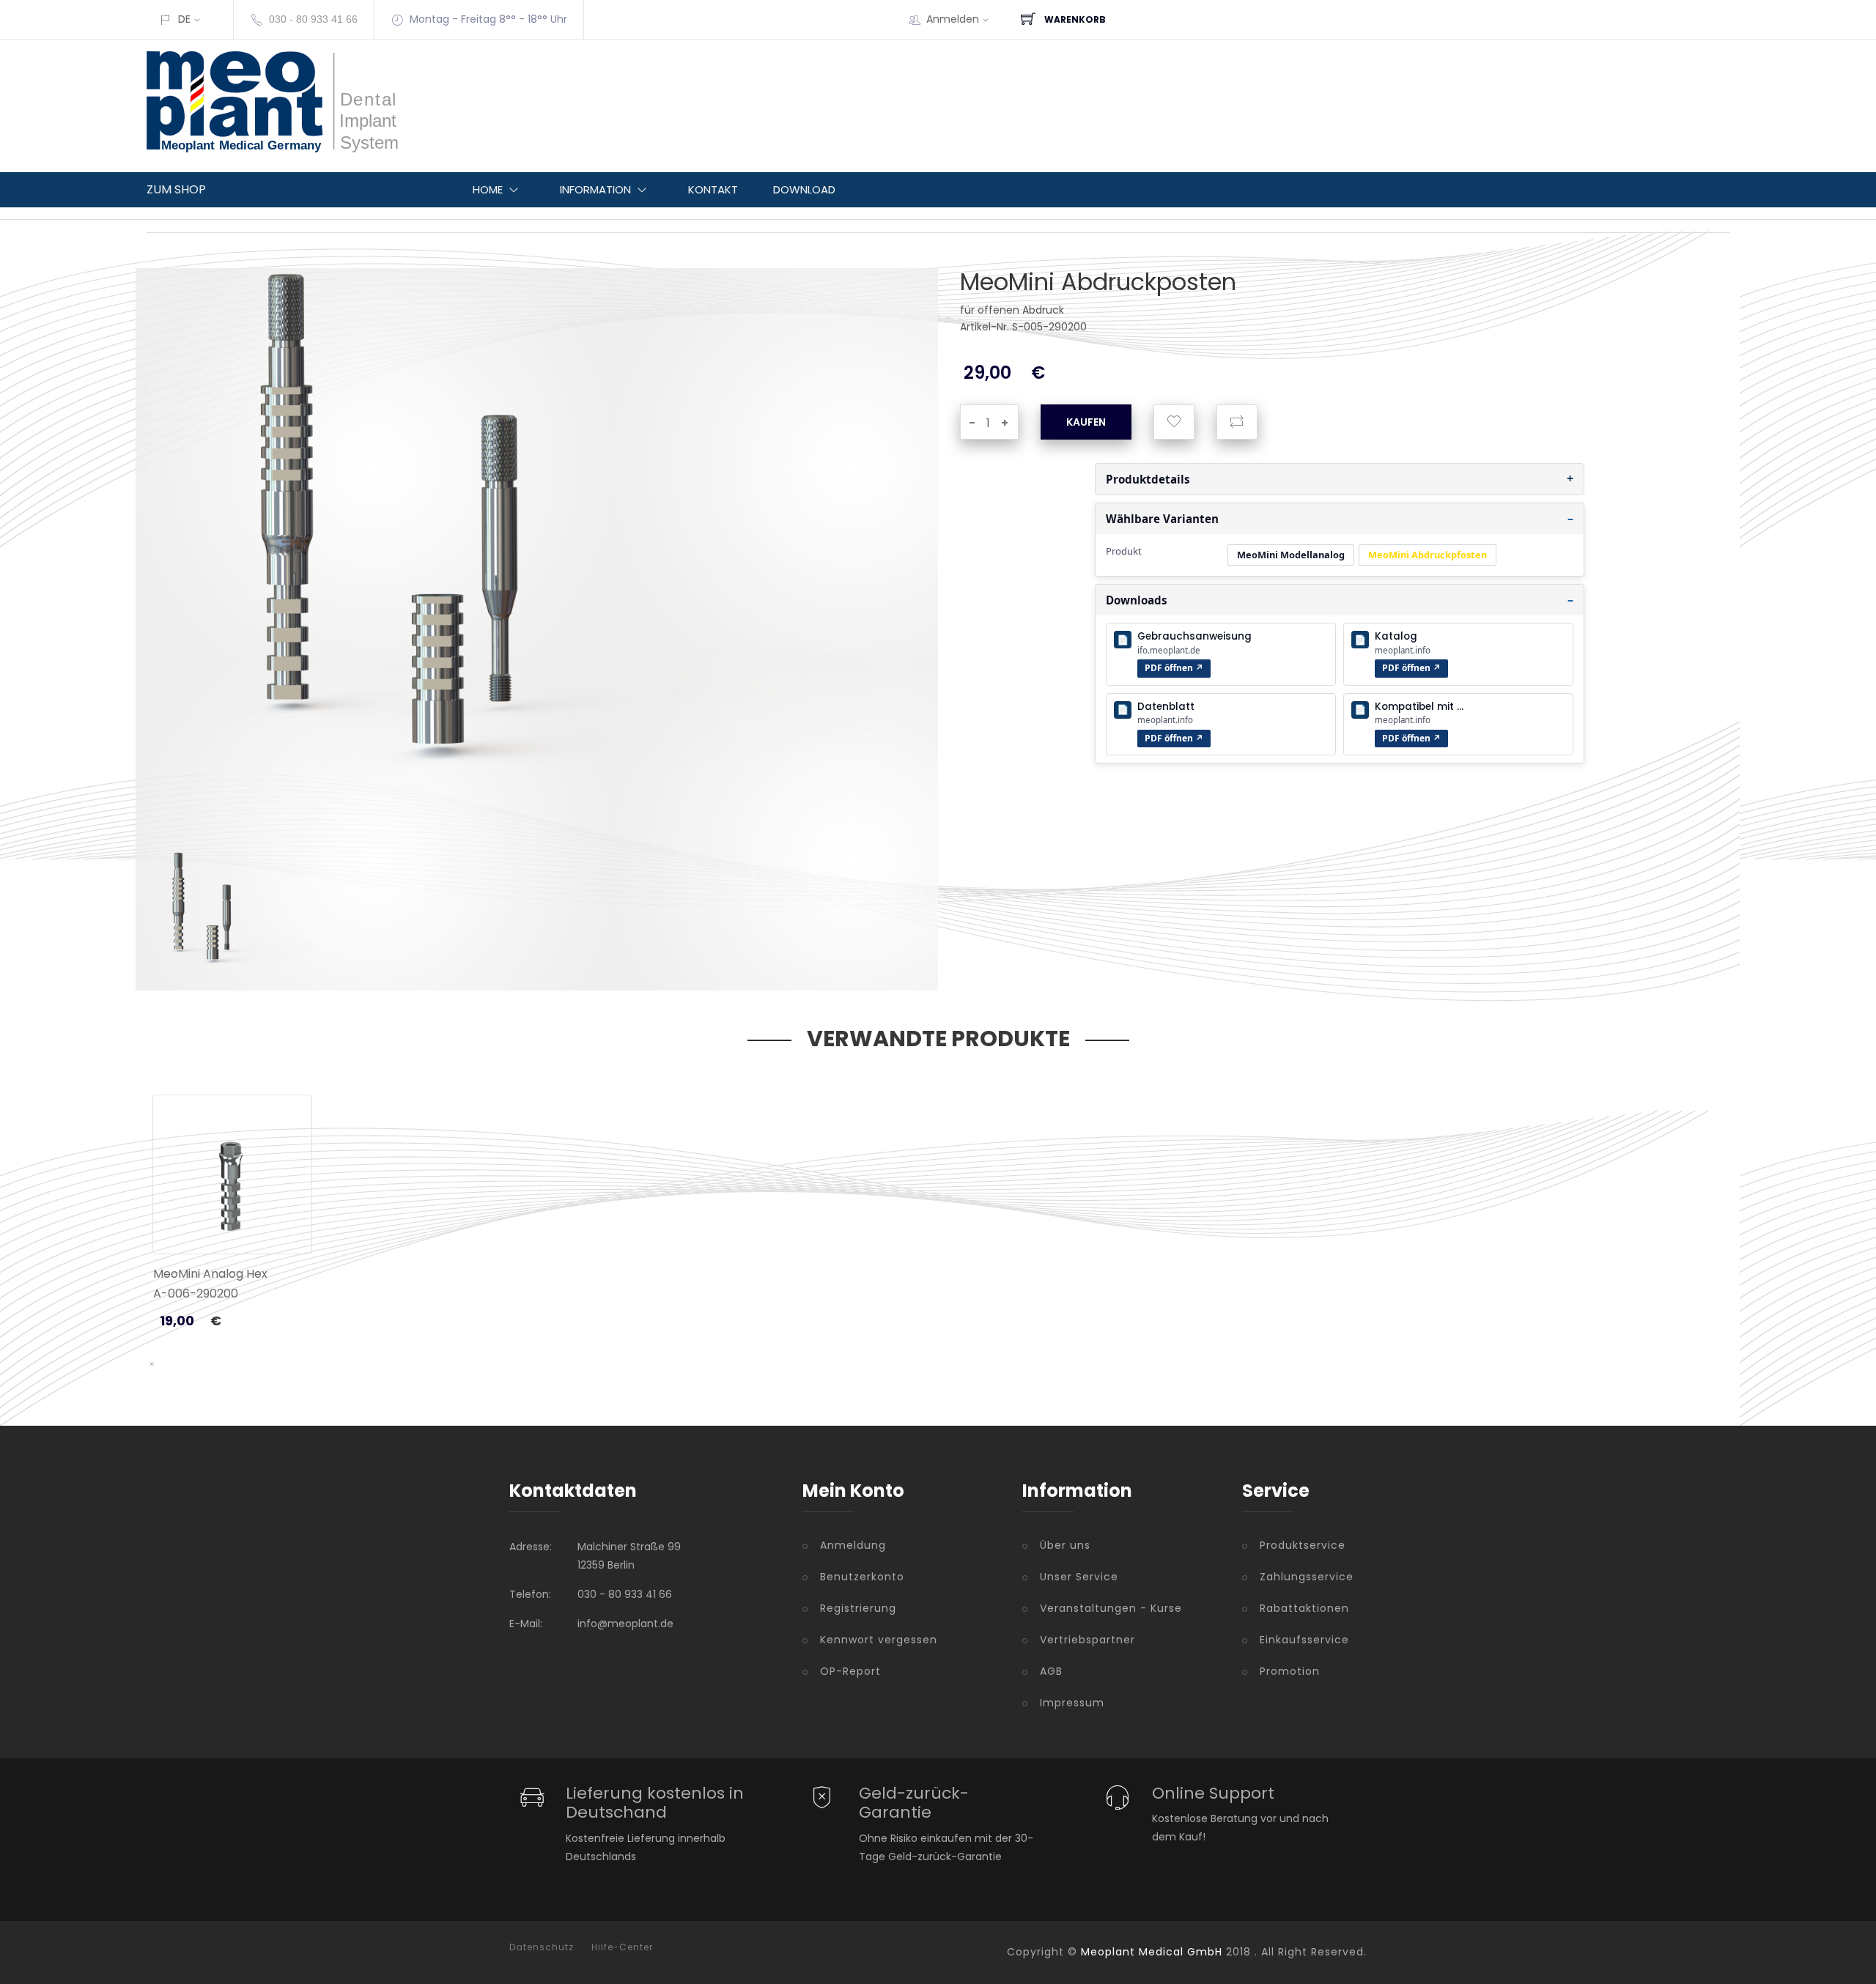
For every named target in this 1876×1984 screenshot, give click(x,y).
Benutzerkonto (862, 1577)
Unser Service (1079, 1577)
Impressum (1072, 1703)
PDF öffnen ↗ (1174, 668)
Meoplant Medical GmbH (1152, 1952)
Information (595, 189)
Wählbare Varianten (1162, 519)
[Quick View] (289, 1222)
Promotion (1290, 1671)
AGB (1051, 1671)
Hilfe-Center (622, 1947)
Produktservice (1303, 1545)
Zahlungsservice (1307, 1577)
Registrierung (858, 1608)
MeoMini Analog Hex (210, 1274)
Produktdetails (1148, 479)
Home (488, 189)
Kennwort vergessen (879, 1640)
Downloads (1137, 600)
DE (184, 19)
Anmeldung (853, 1545)
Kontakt (713, 189)
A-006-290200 (196, 1293)
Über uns (1065, 1545)
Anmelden (953, 19)
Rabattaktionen (1304, 1608)
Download (804, 189)
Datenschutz (542, 1947)
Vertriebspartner (1087, 1640)
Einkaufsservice (1304, 1640)
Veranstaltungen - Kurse (1111, 1608)
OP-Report (850, 1671)
